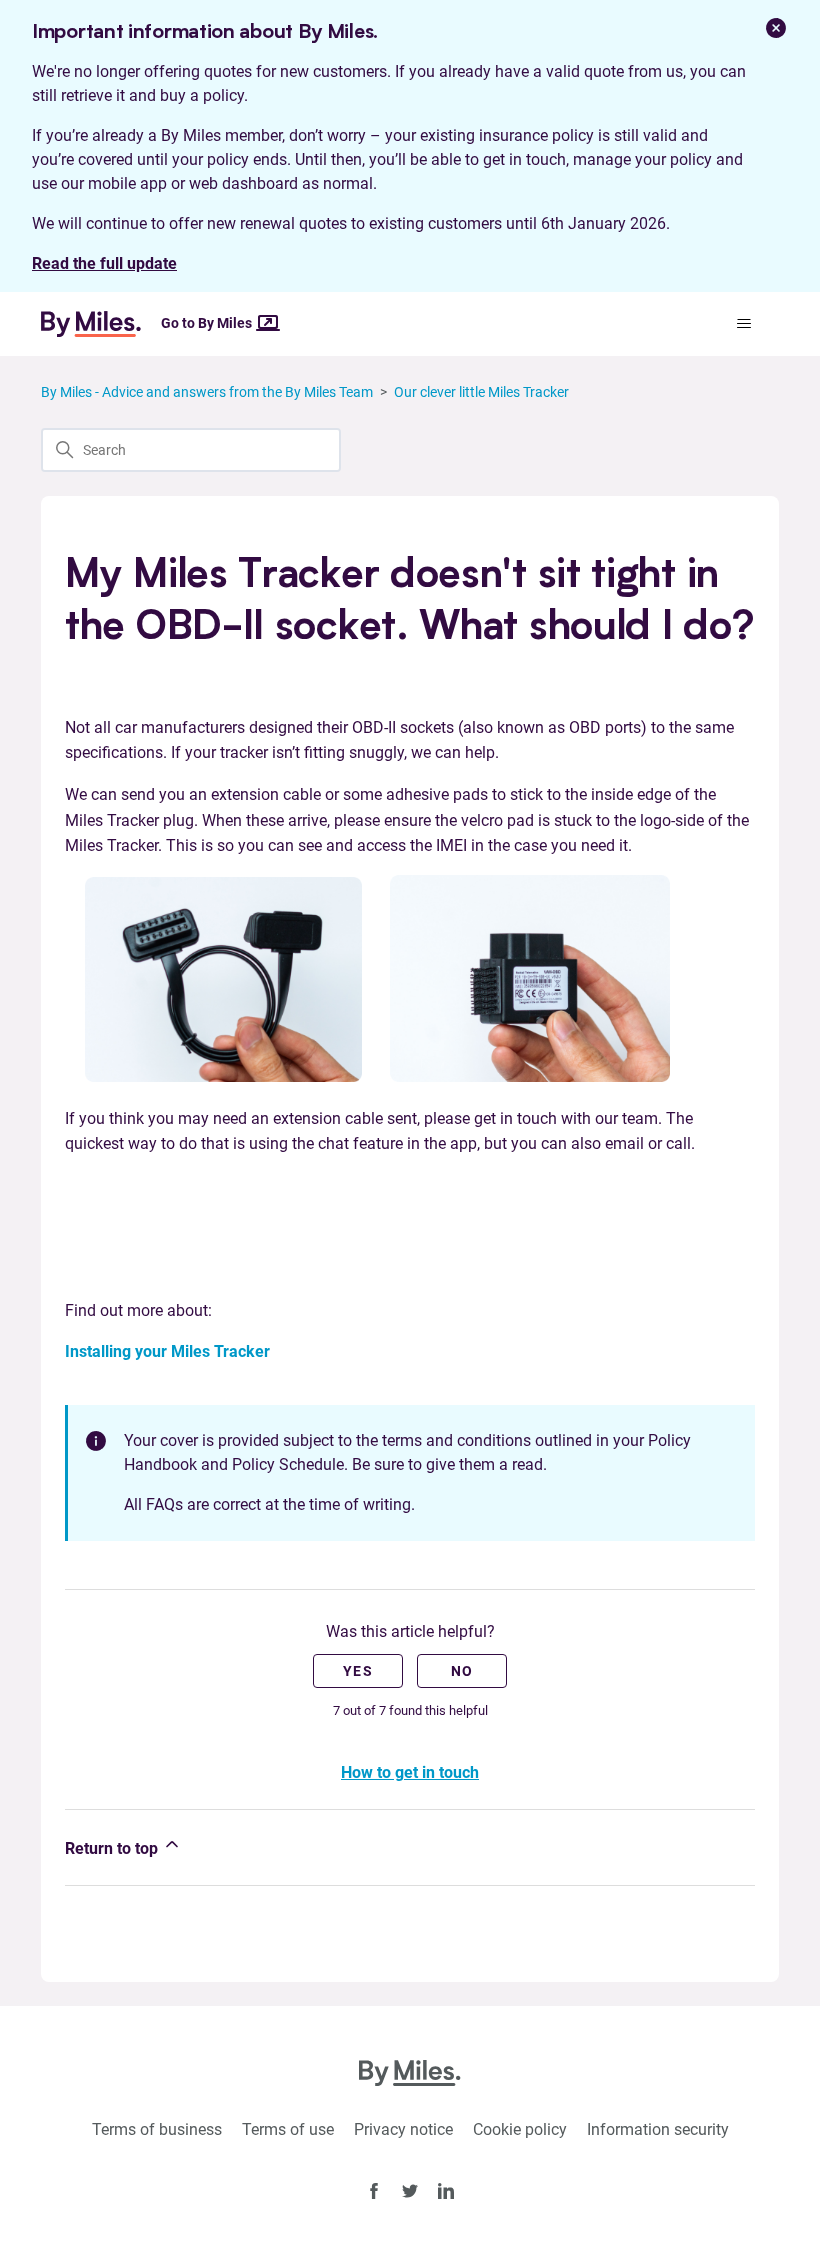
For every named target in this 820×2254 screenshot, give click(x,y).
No (462, 1671)
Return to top (113, 1848)
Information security (658, 2129)
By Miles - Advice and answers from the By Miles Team (207, 392)
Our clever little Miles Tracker (481, 392)
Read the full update (104, 263)
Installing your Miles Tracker (167, 1351)
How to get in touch (410, 1772)
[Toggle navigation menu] (743, 324)
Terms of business (157, 2129)
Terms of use (288, 2129)
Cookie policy (520, 2129)
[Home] (99, 324)
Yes (358, 1671)
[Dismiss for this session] (776, 28)
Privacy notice (403, 2129)
